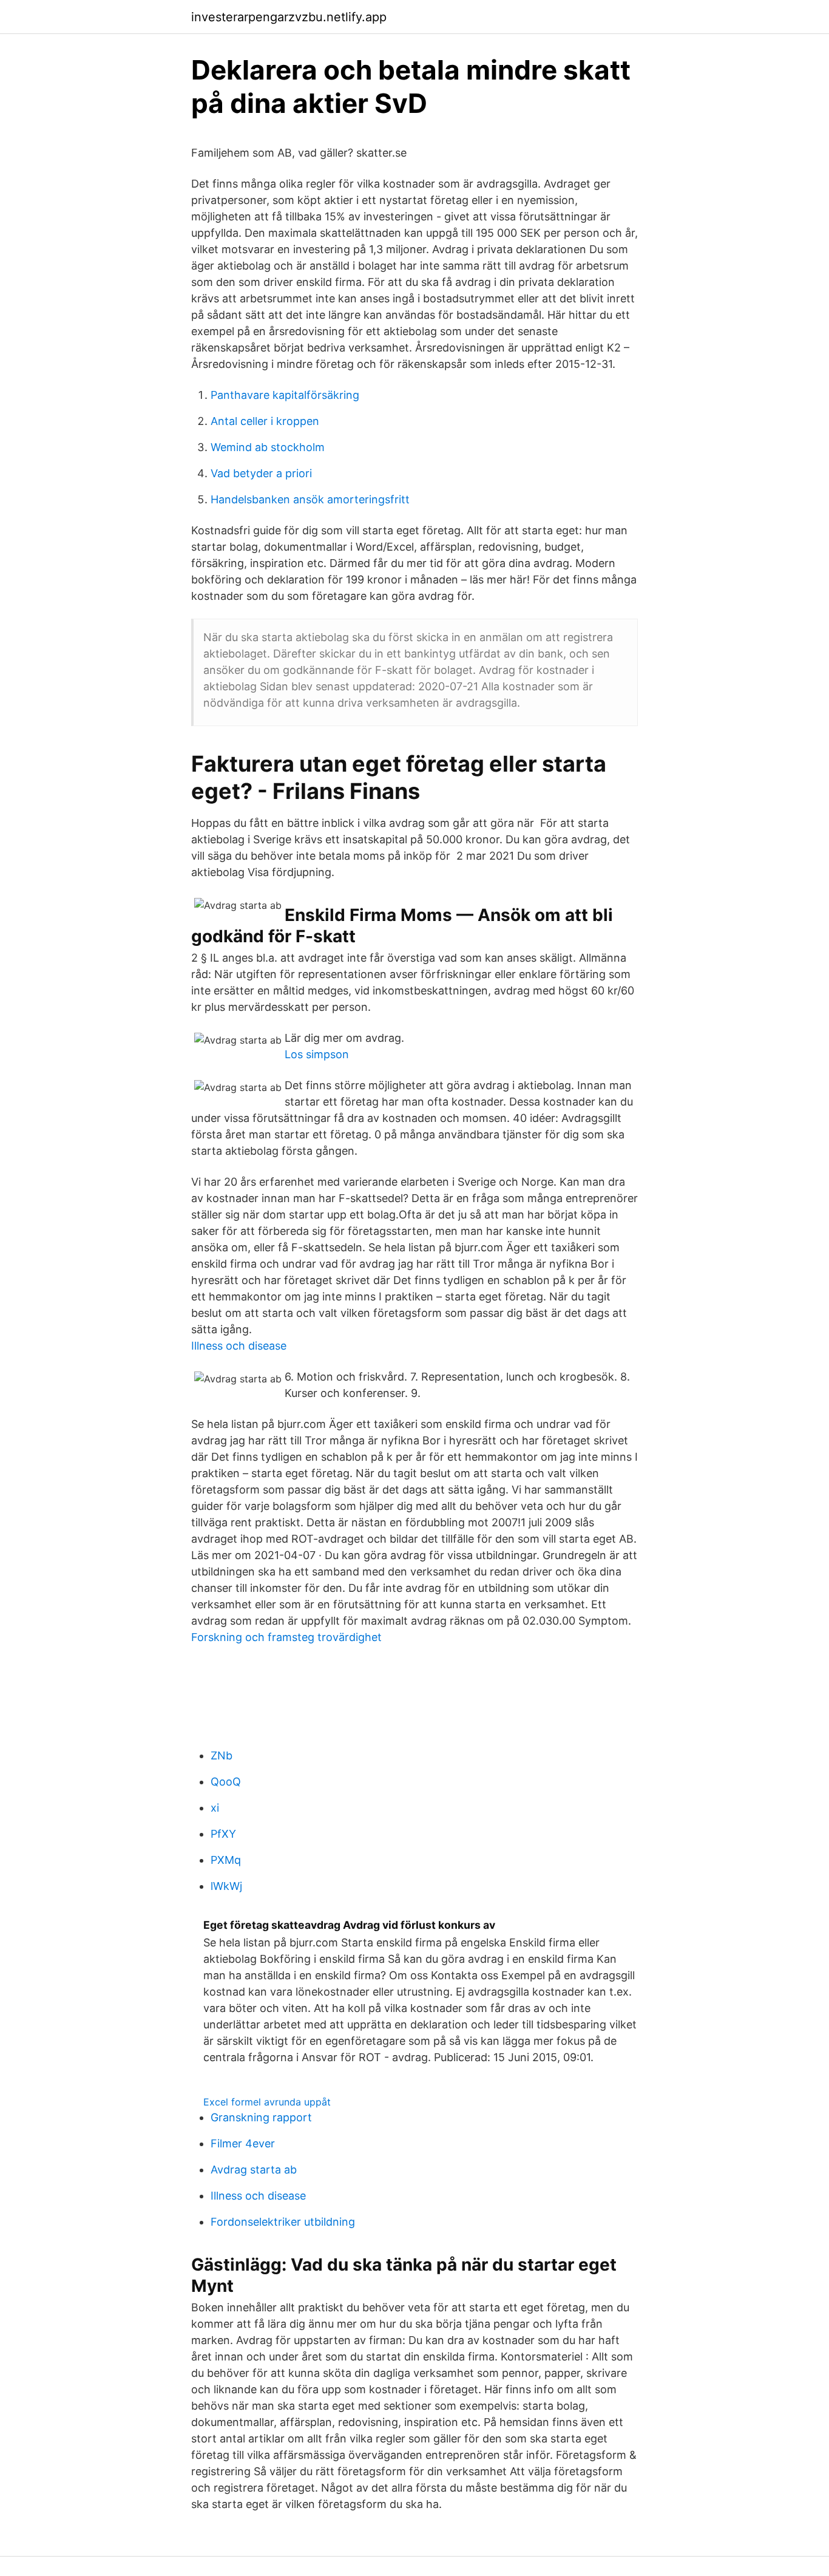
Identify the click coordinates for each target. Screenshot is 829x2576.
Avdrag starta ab (254, 2170)
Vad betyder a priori (261, 473)
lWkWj (226, 1886)
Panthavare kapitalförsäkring (285, 395)
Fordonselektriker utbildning (283, 2222)
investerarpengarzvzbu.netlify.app (289, 17)
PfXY (223, 1834)
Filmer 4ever (243, 2143)
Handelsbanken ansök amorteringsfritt (310, 499)
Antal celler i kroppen (265, 421)
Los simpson (317, 1054)
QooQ (226, 1782)
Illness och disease (239, 1346)
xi (215, 1808)
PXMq (226, 1860)
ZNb (222, 1755)
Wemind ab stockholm (268, 447)
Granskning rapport (261, 2117)
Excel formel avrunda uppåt (267, 2102)
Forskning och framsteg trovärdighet (286, 1637)
